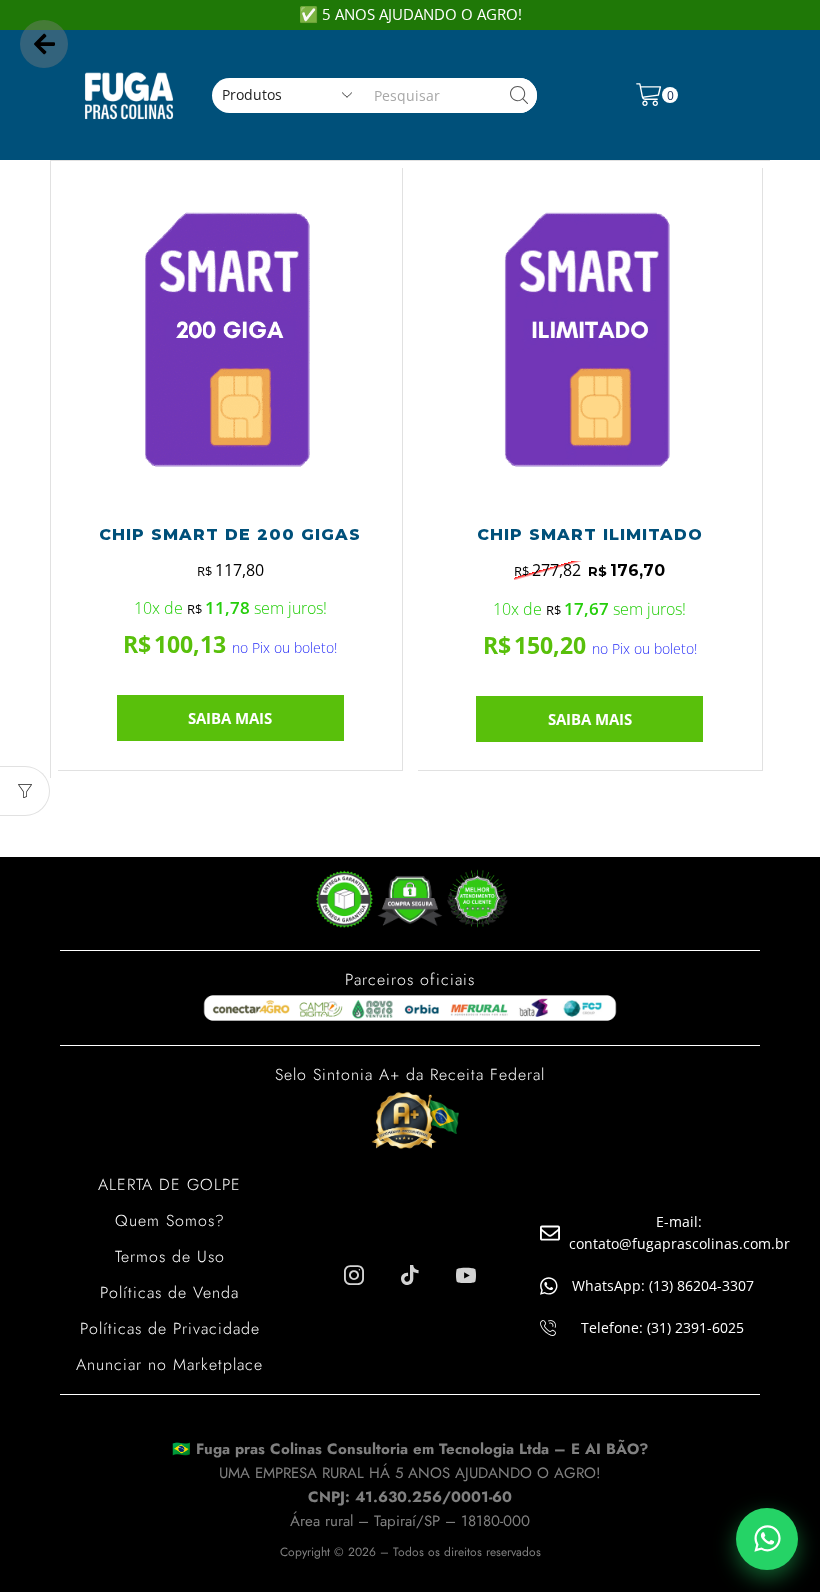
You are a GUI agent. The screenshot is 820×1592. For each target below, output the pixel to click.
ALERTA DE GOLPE (169, 1184)
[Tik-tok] (410, 1275)
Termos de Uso (170, 1256)
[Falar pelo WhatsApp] (767, 1539)
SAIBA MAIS (230, 718)
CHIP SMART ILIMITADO (590, 534)
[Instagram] (354, 1275)
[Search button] (519, 95)
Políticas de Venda (169, 1292)
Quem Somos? (170, 1220)
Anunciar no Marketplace (169, 1364)
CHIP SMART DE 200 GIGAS (230, 534)
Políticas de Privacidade (170, 1328)
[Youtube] (466, 1275)
